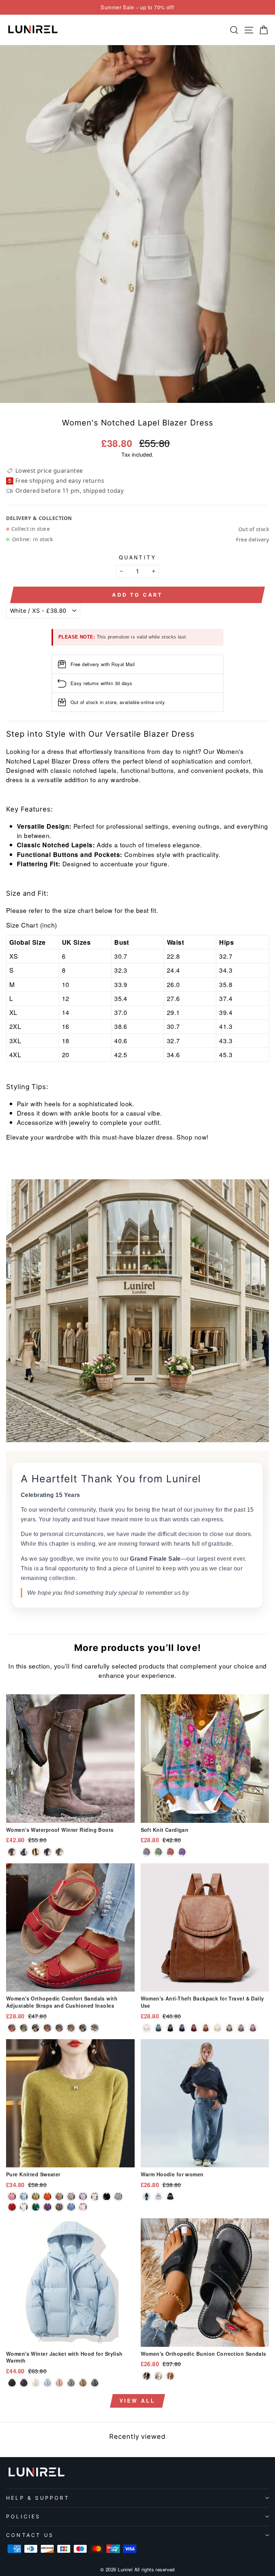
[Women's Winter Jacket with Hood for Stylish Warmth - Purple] (24, 2383)
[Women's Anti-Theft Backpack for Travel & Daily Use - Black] (170, 2028)
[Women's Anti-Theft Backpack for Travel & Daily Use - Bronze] (229, 2028)
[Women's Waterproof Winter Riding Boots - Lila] (47, 1852)
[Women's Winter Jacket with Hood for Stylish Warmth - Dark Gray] (95, 2383)
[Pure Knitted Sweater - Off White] (71, 2197)
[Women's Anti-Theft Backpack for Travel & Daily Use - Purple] (253, 2028)
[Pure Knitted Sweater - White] (24, 2207)
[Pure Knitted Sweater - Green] (36, 2207)
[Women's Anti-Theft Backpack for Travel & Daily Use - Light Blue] (158, 2028)
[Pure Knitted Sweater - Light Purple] (83, 2197)
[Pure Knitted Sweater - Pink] (12, 2197)
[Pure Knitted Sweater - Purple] (47, 2207)
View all (138, 2401)
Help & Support (38, 2498)
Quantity (138, 557)
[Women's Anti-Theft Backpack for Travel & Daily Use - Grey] (241, 2028)
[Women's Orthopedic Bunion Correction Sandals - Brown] (170, 2376)
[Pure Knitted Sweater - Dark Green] (24, 2197)
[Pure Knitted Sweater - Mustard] (36, 2197)
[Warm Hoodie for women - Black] (170, 2197)
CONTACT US (30, 2535)
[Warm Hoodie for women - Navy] (147, 2197)
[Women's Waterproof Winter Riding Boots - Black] (24, 1852)
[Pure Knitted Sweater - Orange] (47, 2197)
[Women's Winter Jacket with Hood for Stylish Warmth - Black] (12, 2383)
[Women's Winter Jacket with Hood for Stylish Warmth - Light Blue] (47, 2383)
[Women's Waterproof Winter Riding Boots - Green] (59, 1852)
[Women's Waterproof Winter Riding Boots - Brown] (36, 1852)
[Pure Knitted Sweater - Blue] (71, 2207)
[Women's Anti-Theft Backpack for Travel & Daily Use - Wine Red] (194, 2028)
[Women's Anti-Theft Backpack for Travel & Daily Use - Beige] (218, 2028)
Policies (23, 2516)
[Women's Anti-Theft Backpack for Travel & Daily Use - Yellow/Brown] (206, 2028)
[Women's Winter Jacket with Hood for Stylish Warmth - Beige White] (36, 2383)
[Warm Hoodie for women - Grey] (158, 2197)
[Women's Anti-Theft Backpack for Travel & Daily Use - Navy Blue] (182, 2028)
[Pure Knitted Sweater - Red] (12, 2207)
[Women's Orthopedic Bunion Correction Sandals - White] (158, 2376)
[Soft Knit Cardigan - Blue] (147, 1852)
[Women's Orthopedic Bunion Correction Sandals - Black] (147, 2376)
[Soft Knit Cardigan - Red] (170, 1852)
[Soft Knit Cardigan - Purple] (182, 1852)
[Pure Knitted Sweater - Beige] (95, 2197)
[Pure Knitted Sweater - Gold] (59, 2197)
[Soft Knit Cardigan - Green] (158, 1852)
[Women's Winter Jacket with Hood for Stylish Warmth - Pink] (59, 2383)
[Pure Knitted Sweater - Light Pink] (83, 2207)
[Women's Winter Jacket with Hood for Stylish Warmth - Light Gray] (71, 2383)
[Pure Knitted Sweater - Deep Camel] (59, 2207)
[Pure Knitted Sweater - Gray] (118, 2197)
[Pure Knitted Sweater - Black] (107, 2197)
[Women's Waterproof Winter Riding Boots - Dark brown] (12, 1852)
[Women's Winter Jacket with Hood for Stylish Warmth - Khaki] (83, 2383)
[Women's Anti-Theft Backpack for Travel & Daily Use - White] (147, 2028)
